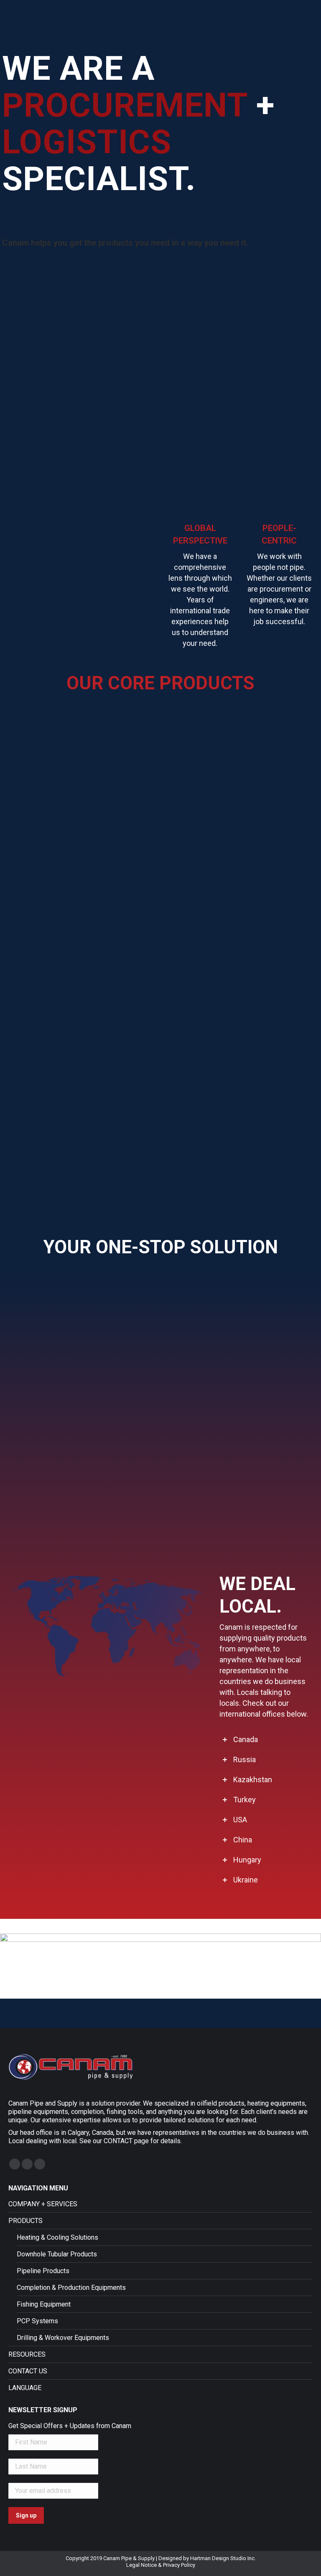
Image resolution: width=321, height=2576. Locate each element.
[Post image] (81, 782)
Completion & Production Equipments (71, 2288)
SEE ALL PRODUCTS (160, 1192)
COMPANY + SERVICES (43, 2204)
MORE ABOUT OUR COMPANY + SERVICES (160, 1535)
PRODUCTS (25, 2221)
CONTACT (118, 2141)
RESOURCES (27, 2354)
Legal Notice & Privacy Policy (161, 2565)
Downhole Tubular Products (57, 2254)
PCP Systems (37, 2321)
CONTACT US (28, 2371)
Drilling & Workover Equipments (63, 2338)
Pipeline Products (43, 2271)
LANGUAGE (25, 2388)
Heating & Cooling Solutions (57, 2237)
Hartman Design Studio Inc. (223, 2558)
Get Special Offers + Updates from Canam (70, 2426)
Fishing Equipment (44, 2304)
